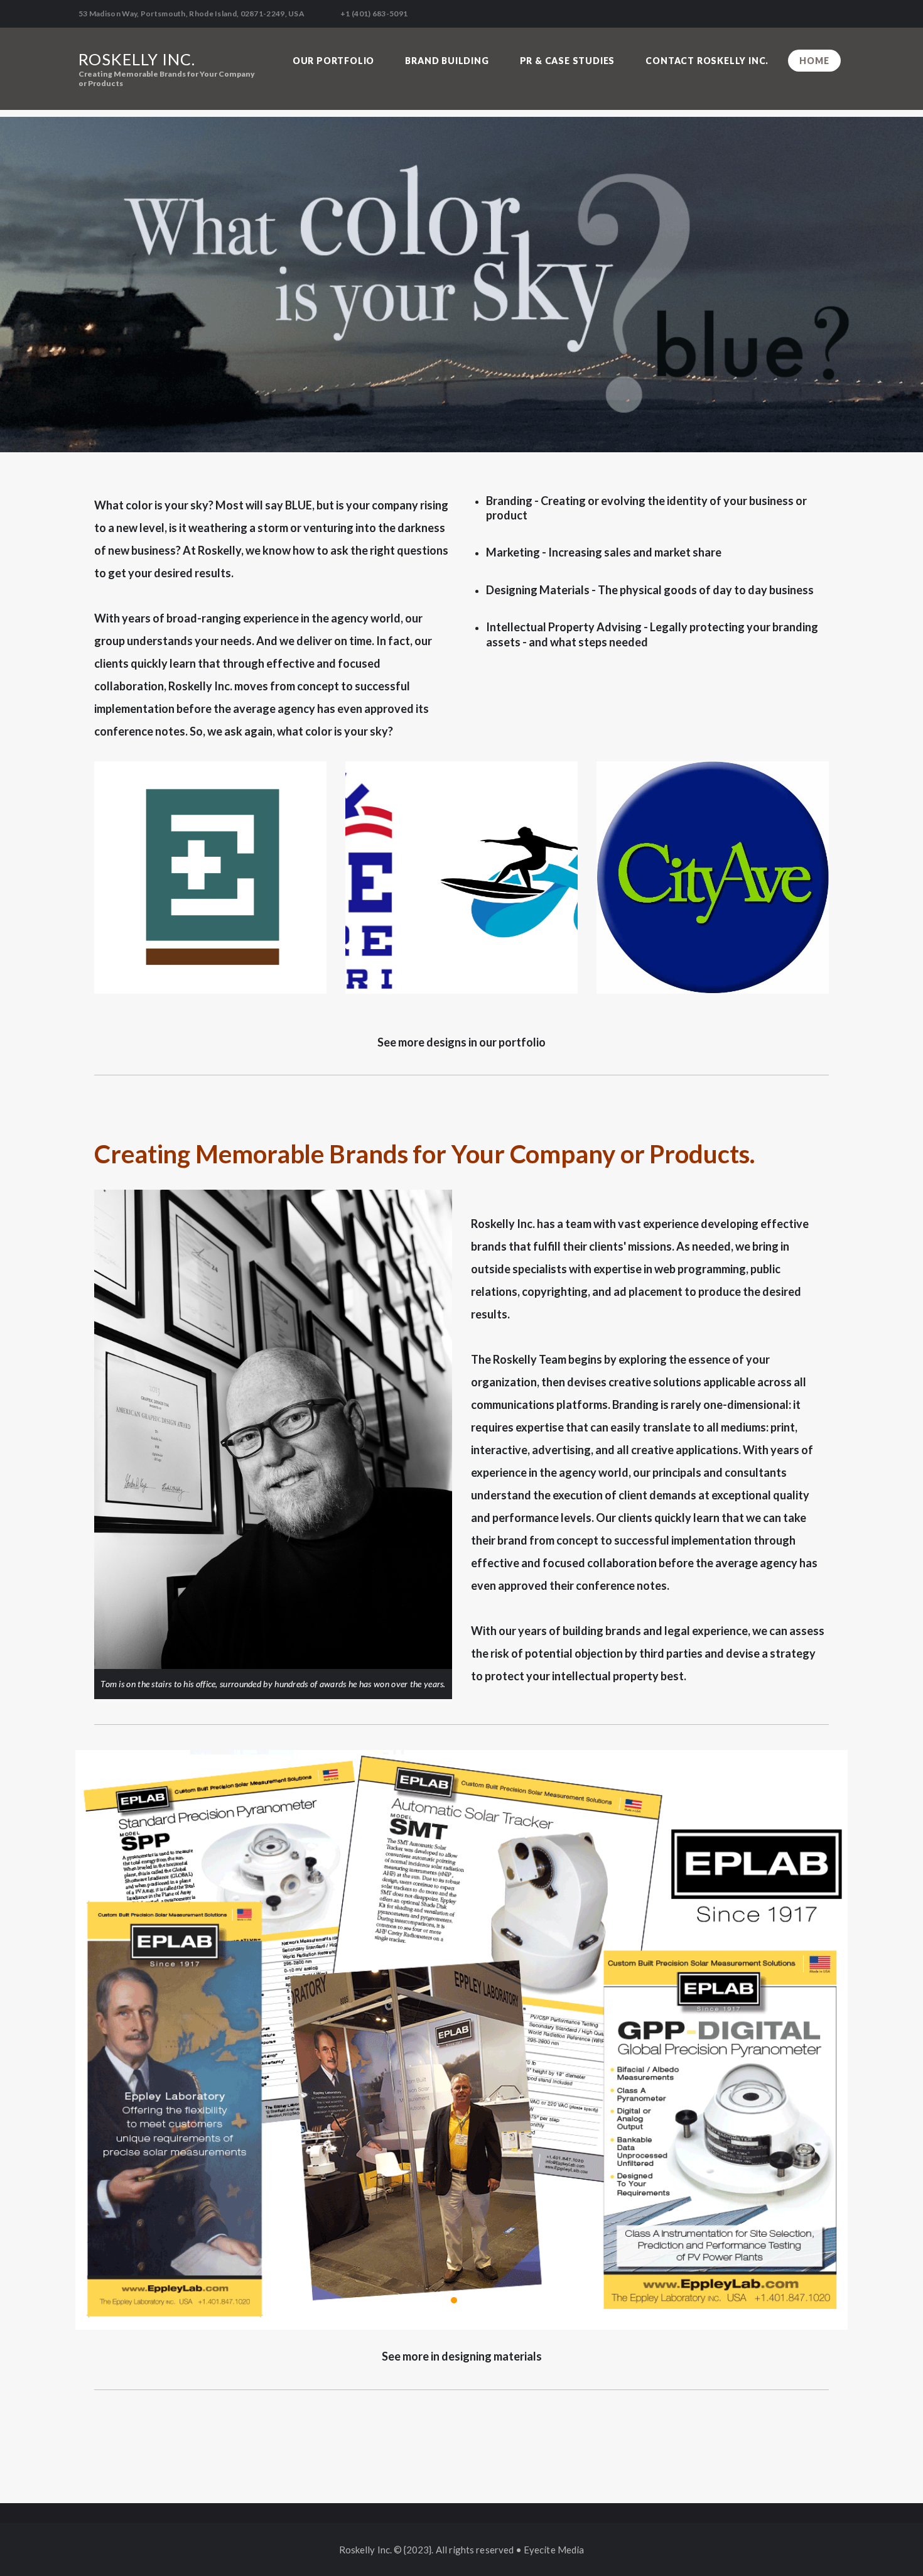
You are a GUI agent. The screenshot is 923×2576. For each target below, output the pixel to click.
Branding (509, 501)
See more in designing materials (462, 2356)
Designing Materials (538, 590)
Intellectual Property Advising (564, 627)
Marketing (513, 552)
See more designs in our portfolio (462, 1042)
